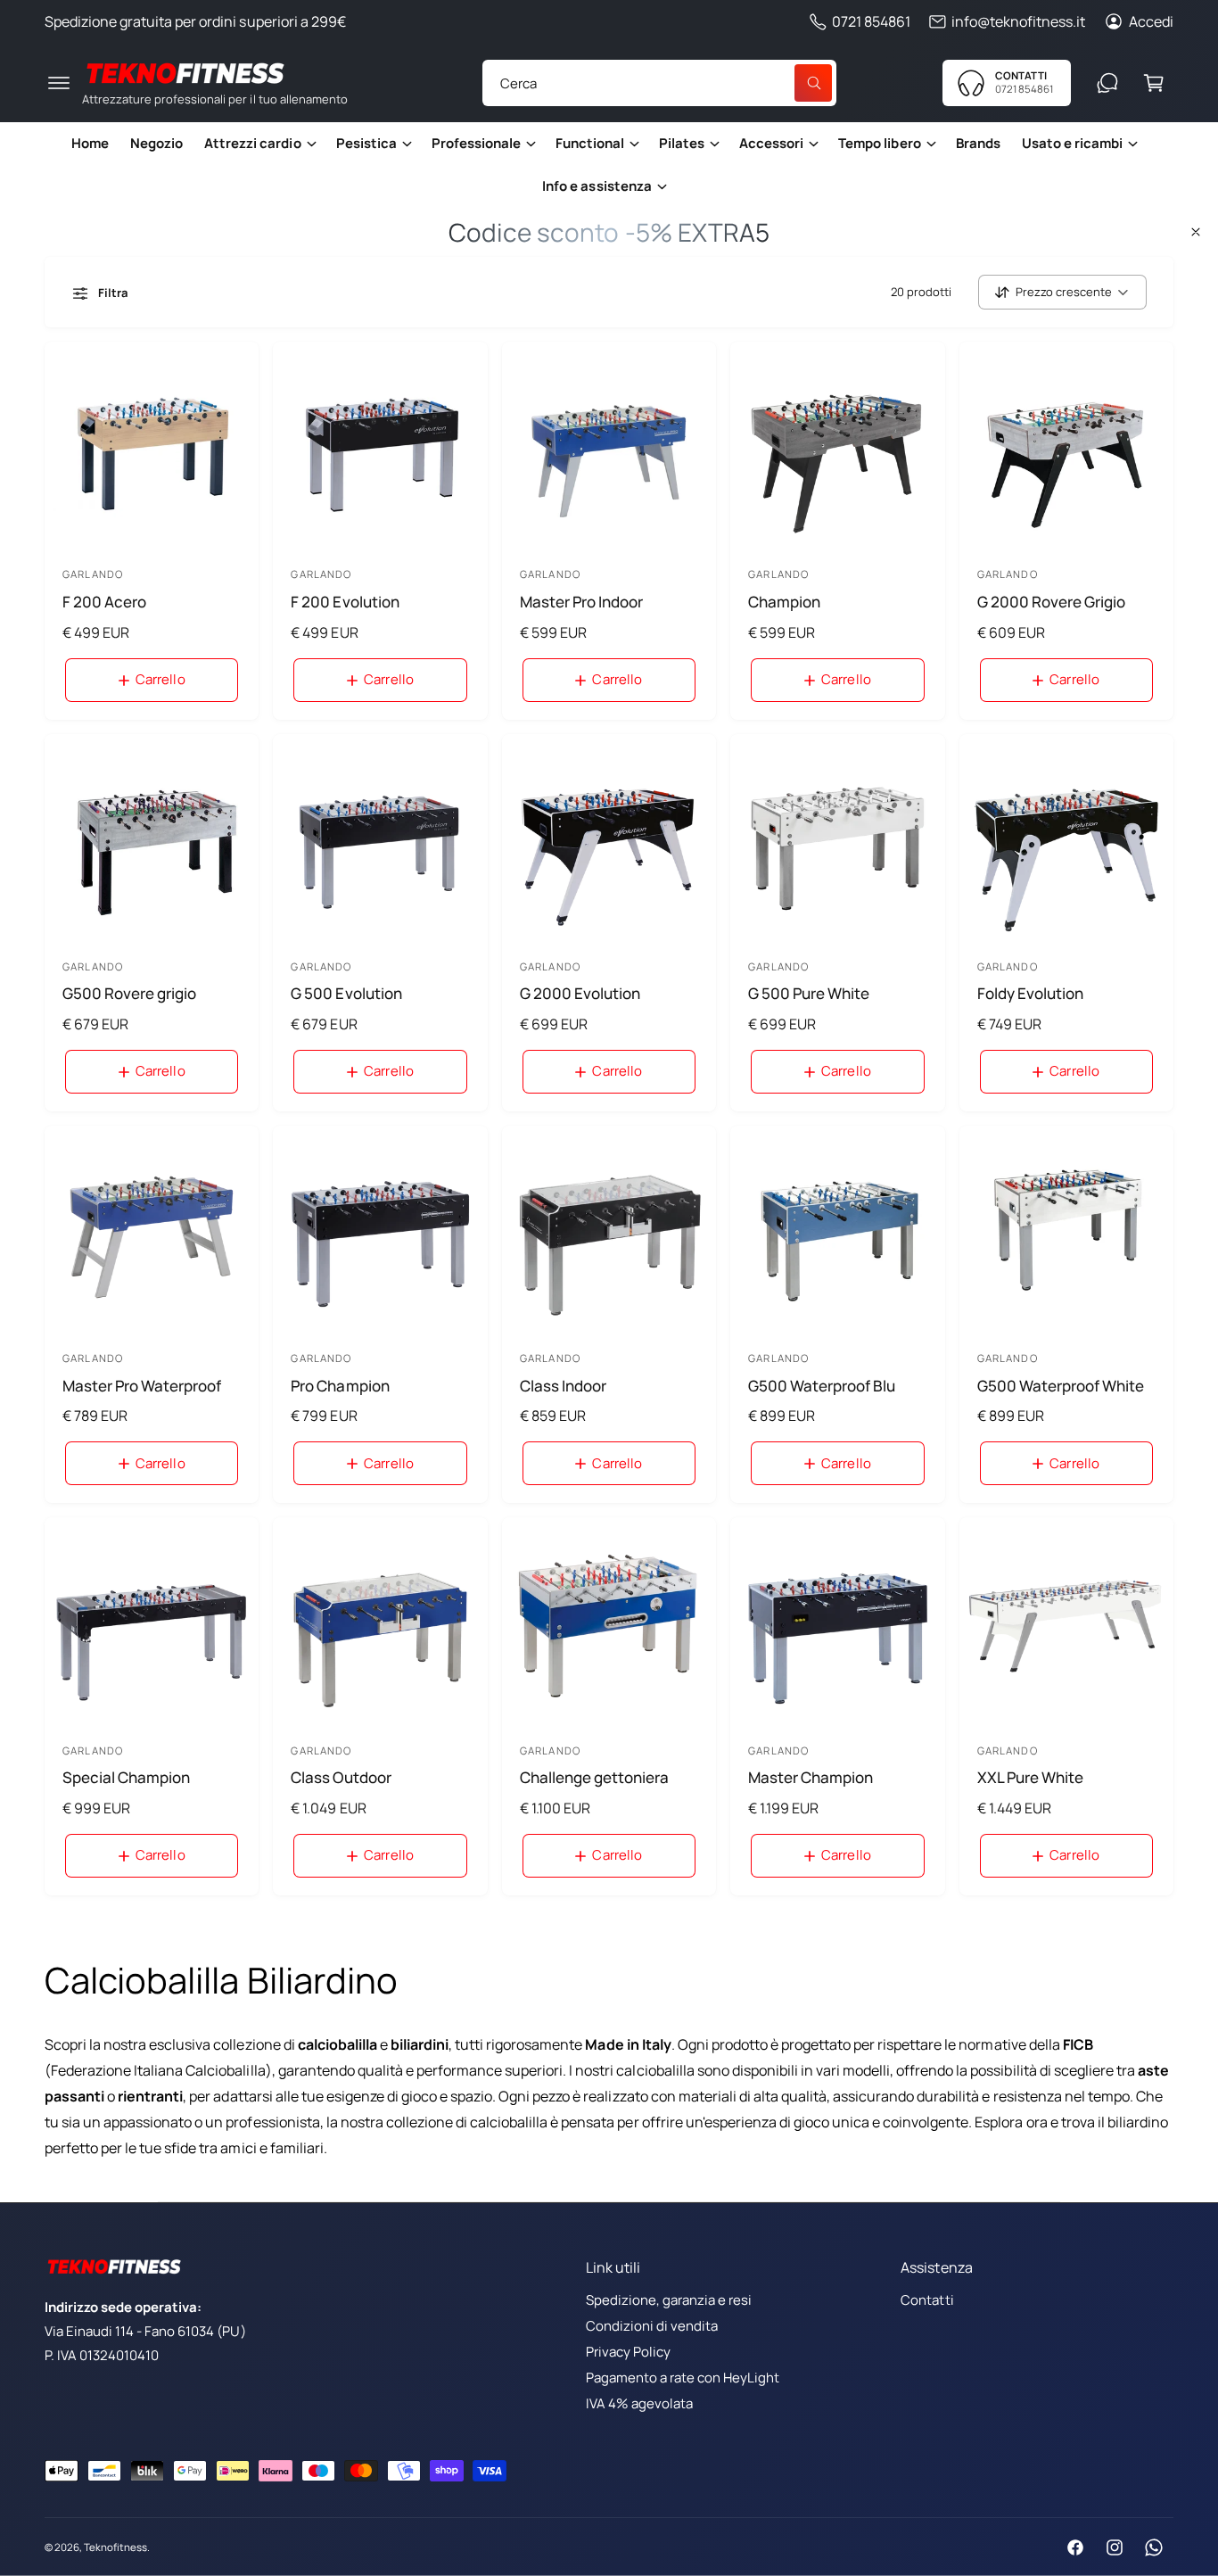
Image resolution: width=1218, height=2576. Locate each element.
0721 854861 (871, 21)
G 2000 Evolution (580, 993)
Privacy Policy (628, 2352)
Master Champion (811, 1777)
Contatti (927, 2300)
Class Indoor (563, 1386)
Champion (784, 602)
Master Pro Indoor (581, 602)
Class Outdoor (341, 1777)
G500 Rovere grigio (129, 993)
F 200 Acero (104, 602)
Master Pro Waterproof (142, 1386)
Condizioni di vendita (652, 2326)
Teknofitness (115, 2547)
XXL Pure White (1030, 1777)
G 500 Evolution (346, 993)
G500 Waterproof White (1061, 1386)
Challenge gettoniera (594, 1777)
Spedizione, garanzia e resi (669, 2300)
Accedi (1151, 21)
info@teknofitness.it (1018, 21)
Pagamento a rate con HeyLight (683, 2378)
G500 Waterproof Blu (822, 1386)
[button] (59, 83)
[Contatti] (1107, 83)
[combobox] (659, 83)
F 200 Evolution (345, 602)
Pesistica (366, 143)
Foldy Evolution (1030, 993)
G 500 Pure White (809, 993)
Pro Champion (340, 1386)
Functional (590, 143)
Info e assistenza (597, 186)
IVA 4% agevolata (639, 2403)
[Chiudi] (1196, 232)
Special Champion (126, 1777)
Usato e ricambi (1072, 143)
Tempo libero (879, 143)
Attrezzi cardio (252, 143)
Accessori (771, 143)
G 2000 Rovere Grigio (1051, 602)
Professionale (476, 143)
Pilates (682, 143)
